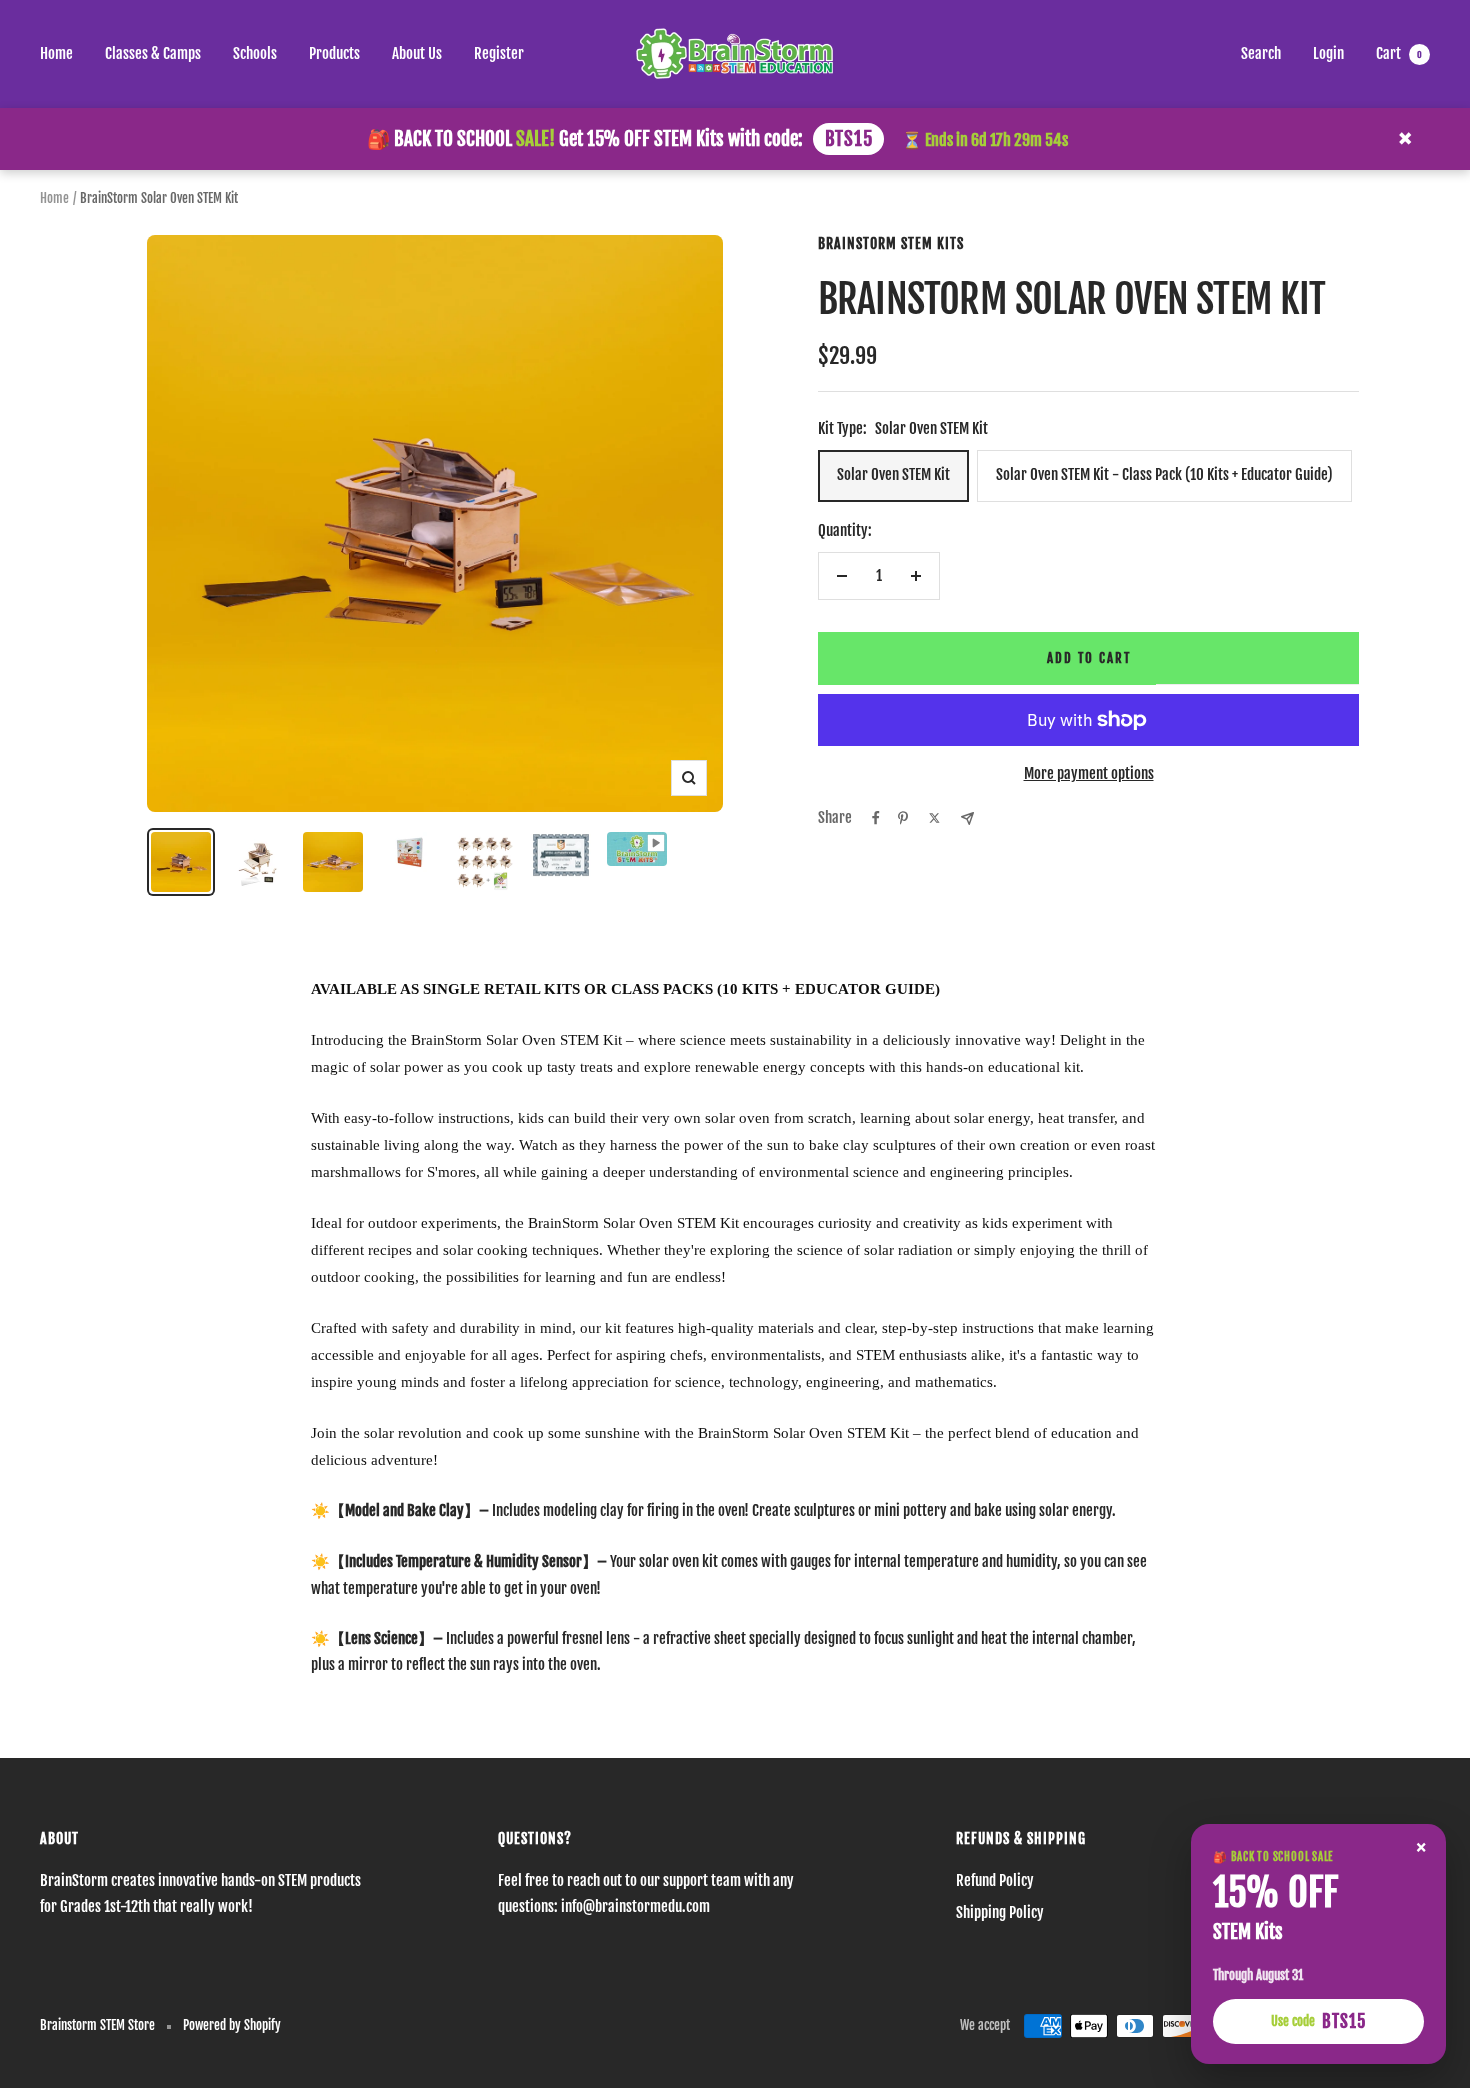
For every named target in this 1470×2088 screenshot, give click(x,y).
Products (334, 53)
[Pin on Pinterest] (903, 818)
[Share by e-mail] (967, 818)
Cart (1399, 53)
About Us (417, 53)
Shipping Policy (1000, 1912)
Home (56, 53)
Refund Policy (995, 1880)
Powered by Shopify (232, 2025)
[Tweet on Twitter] (934, 818)
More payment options (1089, 773)
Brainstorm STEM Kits (891, 243)
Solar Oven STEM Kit (893, 474)
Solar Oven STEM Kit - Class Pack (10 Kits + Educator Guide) (1164, 474)
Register (499, 53)
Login (1328, 53)
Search (1261, 53)
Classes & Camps (153, 53)
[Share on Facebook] (876, 818)
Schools (255, 53)
